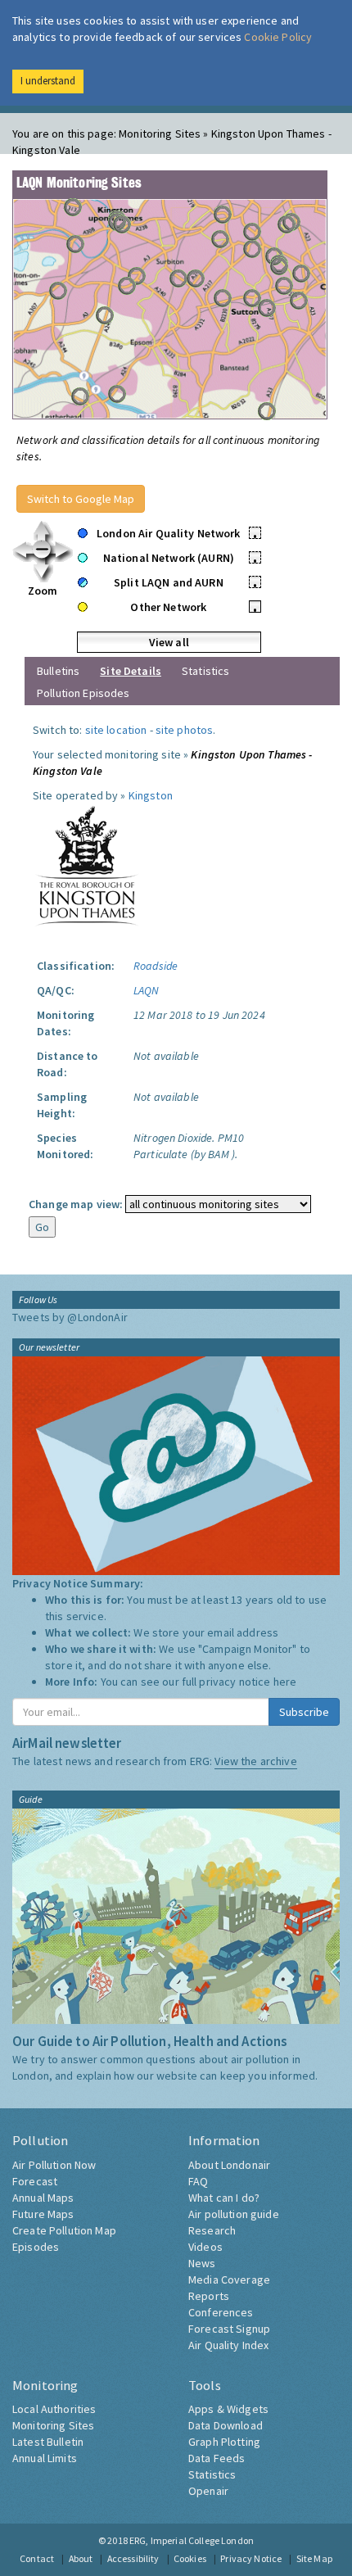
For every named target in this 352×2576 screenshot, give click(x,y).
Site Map (314, 2558)
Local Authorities (54, 2409)
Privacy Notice (251, 2558)
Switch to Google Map (81, 499)
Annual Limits (45, 2458)
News (202, 2263)
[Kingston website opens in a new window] (87, 865)
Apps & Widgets (228, 2409)
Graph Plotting (224, 2442)
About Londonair (229, 2165)
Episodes (36, 2247)
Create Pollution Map (64, 2230)
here (285, 1682)
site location (116, 730)
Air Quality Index (228, 2345)
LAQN (147, 990)
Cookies (190, 2558)
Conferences (221, 2312)
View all (169, 642)
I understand (48, 81)
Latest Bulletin (48, 2442)
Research (212, 2230)
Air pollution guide (234, 2214)
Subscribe (304, 1712)
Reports (209, 2296)
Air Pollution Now (54, 2165)
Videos (205, 2247)
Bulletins (58, 671)
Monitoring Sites (53, 2425)
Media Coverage (229, 2279)
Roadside (156, 966)
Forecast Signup (229, 2329)
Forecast (35, 2181)
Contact (37, 2558)
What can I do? (224, 2198)
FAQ (198, 2181)
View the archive (255, 1761)
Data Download (226, 2425)
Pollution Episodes (83, 693)
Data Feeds (217, 2458)
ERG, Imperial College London (192, 2540)
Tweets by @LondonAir (70, 1317)
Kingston (151, 795)
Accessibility (133, 2558)
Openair (208, 2491)
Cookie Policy (278, 37)
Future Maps (43, 2214)
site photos (185, 730)
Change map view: (76, 1204)
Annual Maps (43, 2198)
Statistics (205, 671)
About (81, 2558)
